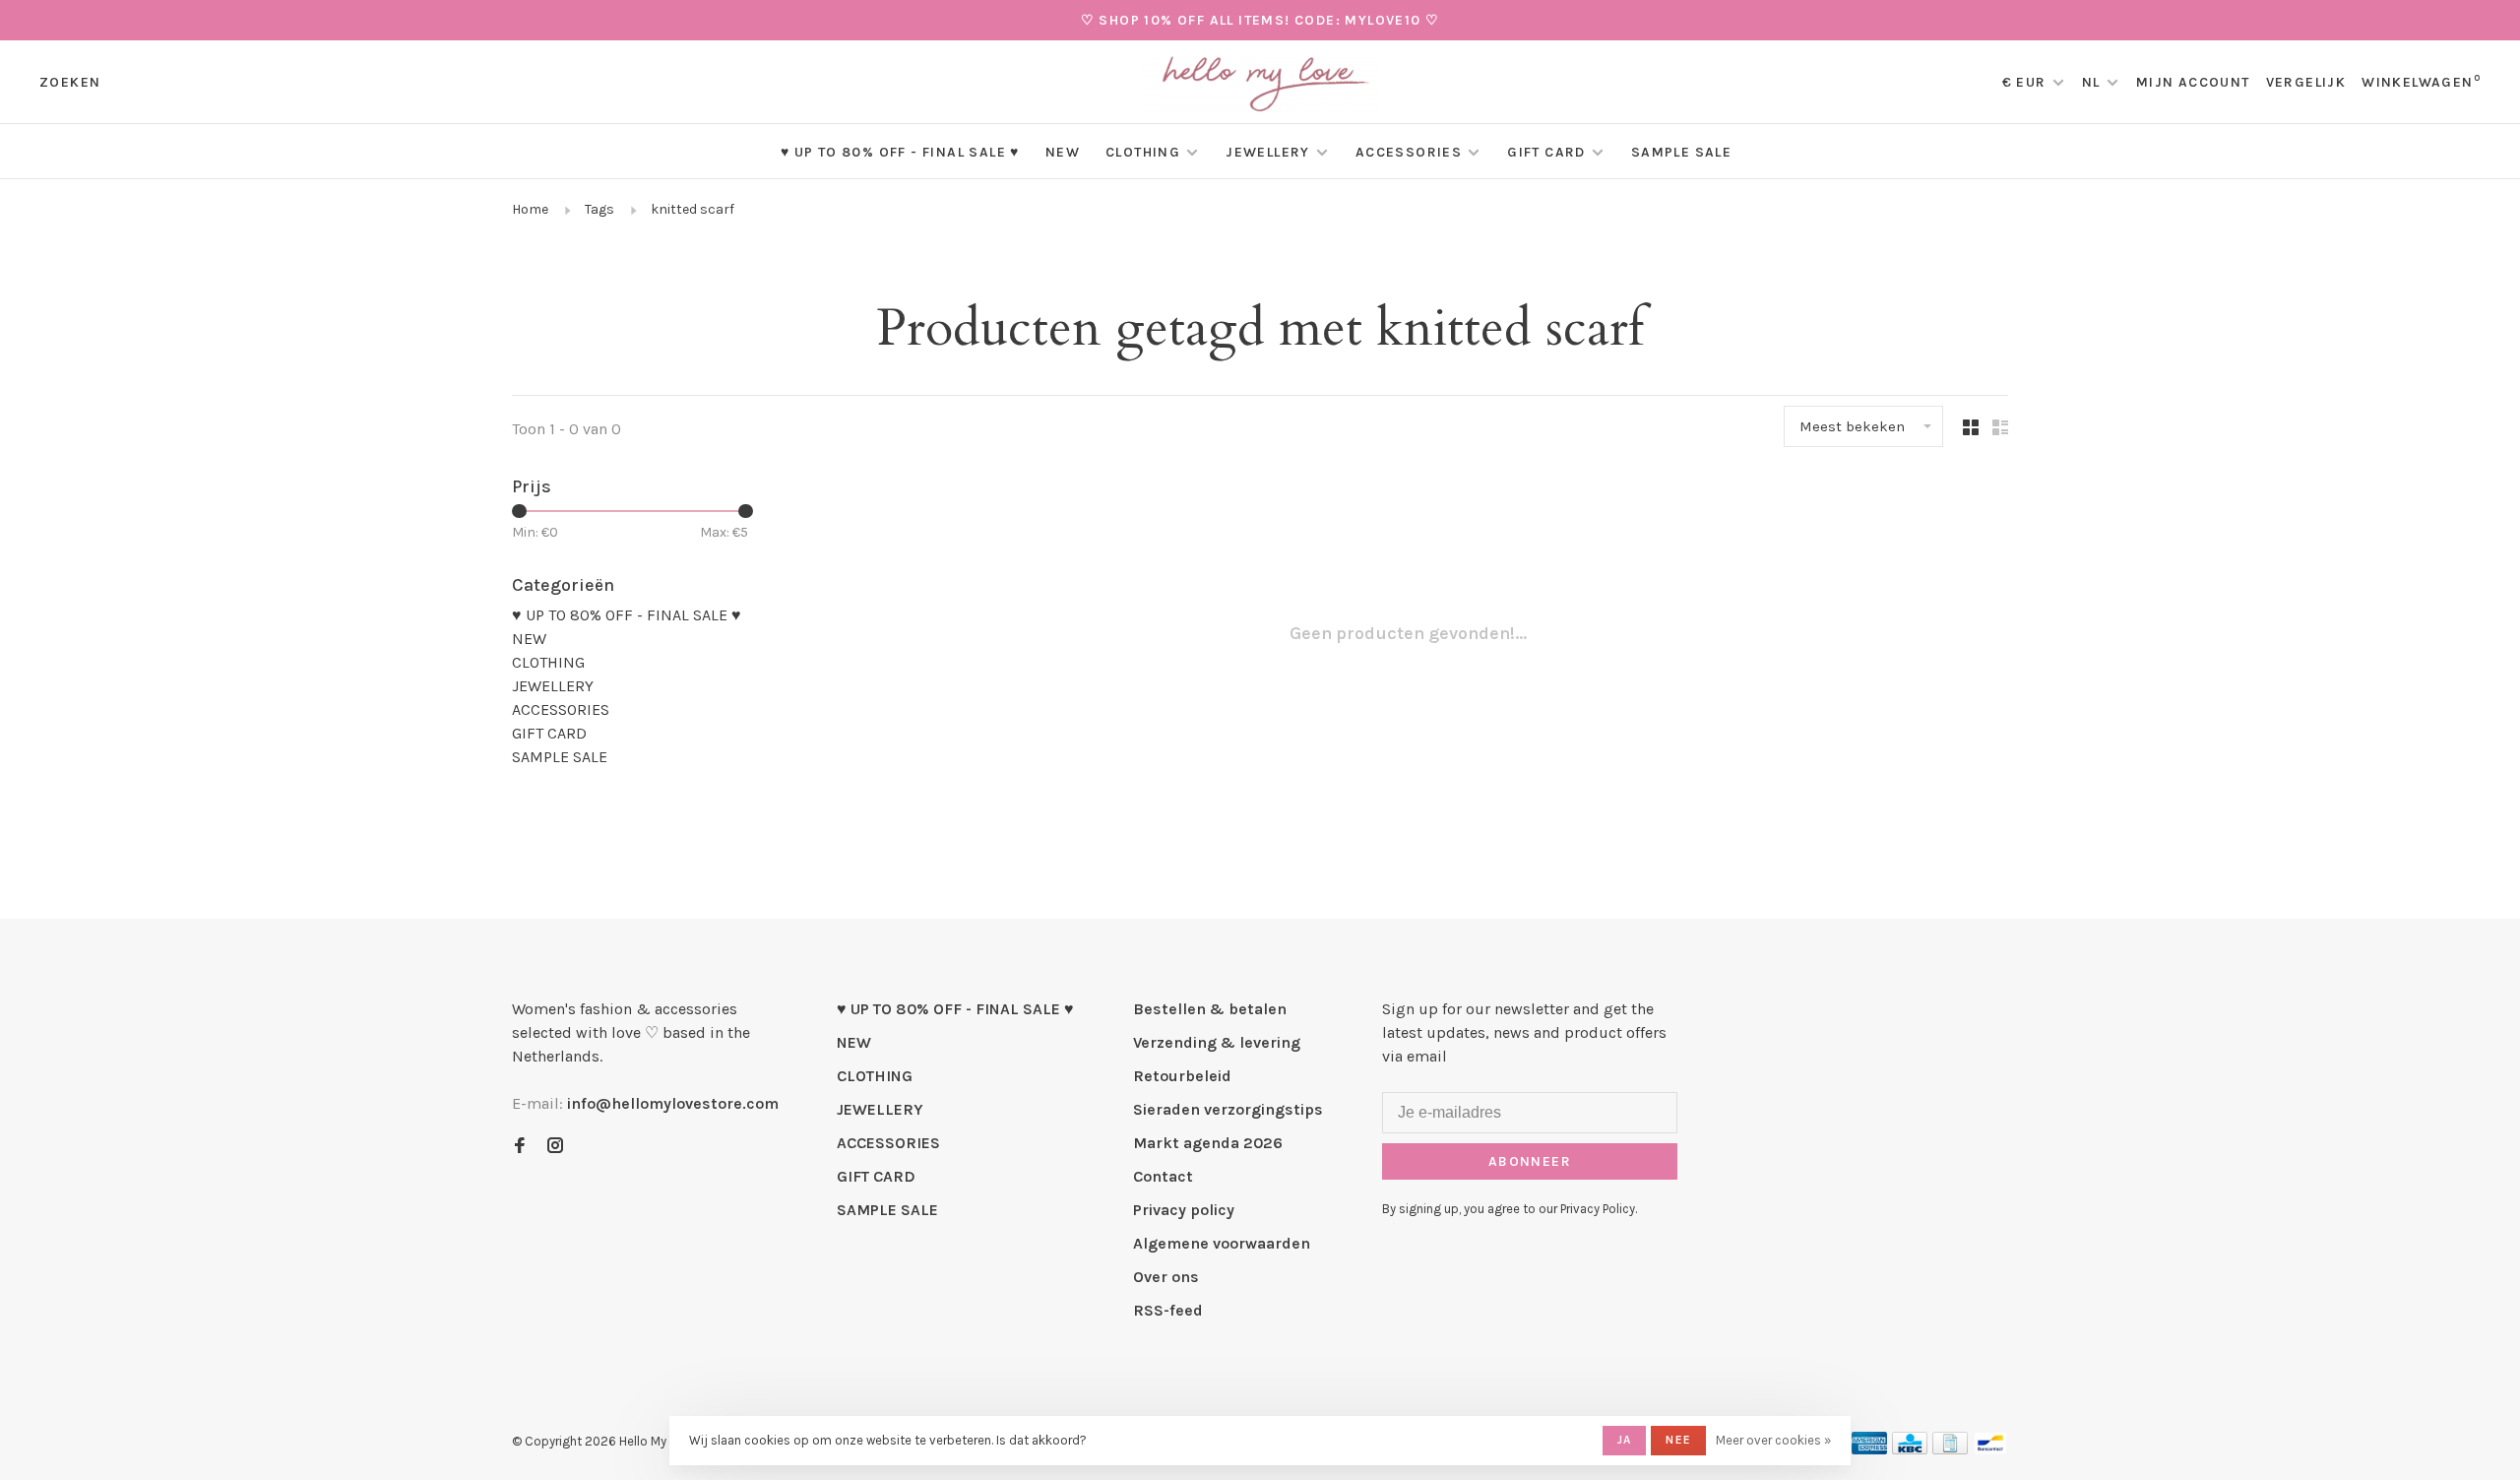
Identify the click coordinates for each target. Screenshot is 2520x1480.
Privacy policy (1184, 1210)
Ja (1624, 1440)
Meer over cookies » (1773, 1440)
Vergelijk (2306, 82)
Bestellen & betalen (1210, 1009)
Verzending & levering (1217, 1042)
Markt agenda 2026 (1208, 1143)
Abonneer (1530, 1161)
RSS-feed (1168, 1310)
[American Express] (1870, 1449)
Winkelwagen (2421, 82)
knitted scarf (693, 209)
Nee (1678, 1440)
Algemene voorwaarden (1222, 1243)
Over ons (1166, 1277)
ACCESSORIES (1409, 152)
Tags (599, 209)
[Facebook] (520, 1147)
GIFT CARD (1546, 152)
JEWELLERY (1268, 152)
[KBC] (1910, 1449)
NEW (1063, 152)
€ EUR (2026, 82)
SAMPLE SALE (1681, 152)
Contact (1163, 1176)
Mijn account (2193, 82)
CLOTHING (1143, 152)
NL (2091, 82)
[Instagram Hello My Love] (555, 1147)
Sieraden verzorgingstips (1228, 1109)
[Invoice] (1950, 1449)
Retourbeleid (1182, 1076)
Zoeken (70, 82)
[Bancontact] (1990, 1449)
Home (530, 209)
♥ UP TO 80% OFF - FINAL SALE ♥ (900, 152)
